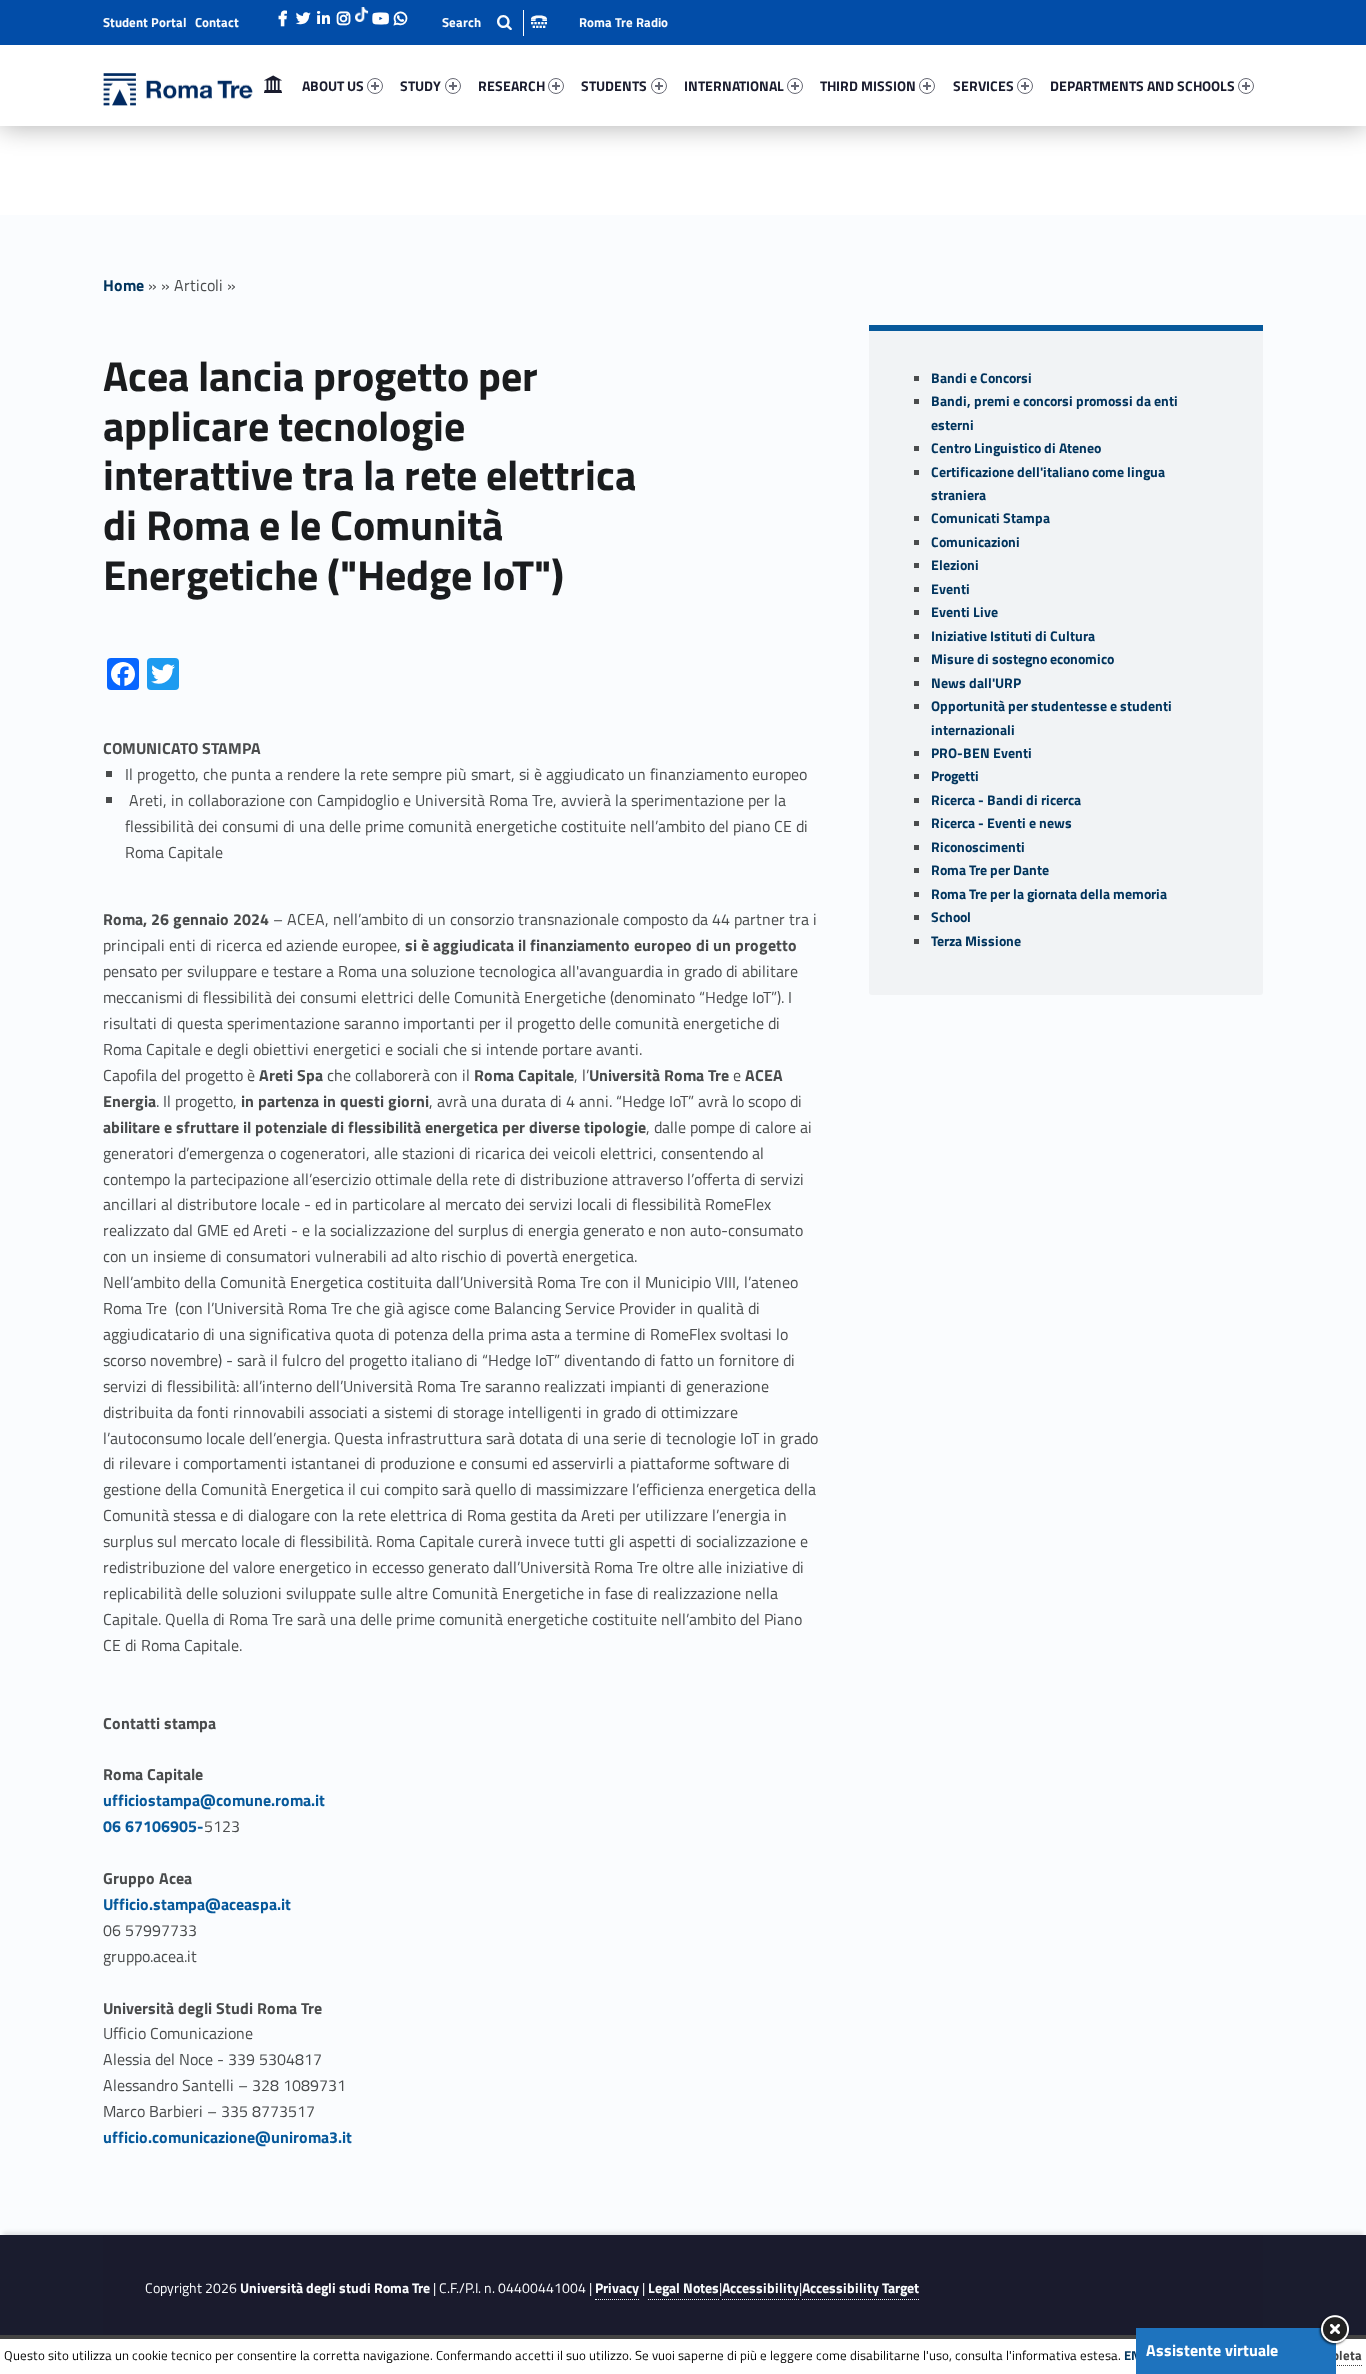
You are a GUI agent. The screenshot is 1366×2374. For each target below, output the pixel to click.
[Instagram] (343, 13)
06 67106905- (153, 1826)
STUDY (420, 85)
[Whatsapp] (400, 13)
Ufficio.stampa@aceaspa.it (197, 1904)
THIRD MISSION (868, 85)
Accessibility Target (860, 2288)
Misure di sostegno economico (1022, 659)
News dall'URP (976, 683)
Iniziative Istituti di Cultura (1013, 636)
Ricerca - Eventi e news (1001, 823)
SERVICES (983, 85)
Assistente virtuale (1212, 2350)
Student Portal (145, 22)
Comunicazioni (975, 542)
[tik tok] (361, 13)
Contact (217, 22)
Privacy (617, 2288)
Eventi (950, 589)
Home (273, 85)
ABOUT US (333, 85)
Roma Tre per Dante (990, 870)
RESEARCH (511, 85)
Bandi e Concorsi (981, 378)
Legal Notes (683, 2288)
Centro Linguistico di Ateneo (1016, 448)
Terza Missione (976, 941)
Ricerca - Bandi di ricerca (1006, 800)
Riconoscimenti (978, 847)
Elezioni (955, 565)
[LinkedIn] (323, 13)
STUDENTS (614, 85)
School (951, 917)
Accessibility (760, 2288)
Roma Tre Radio (623, 22)
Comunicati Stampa (990, 518)
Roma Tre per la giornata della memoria (1049, 894)
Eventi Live (964, 612)
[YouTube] (380, 13)
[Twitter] (303, 13)
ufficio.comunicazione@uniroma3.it (227, 2137)
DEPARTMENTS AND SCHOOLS (1142, 85)
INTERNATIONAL (734, 85)
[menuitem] (273, 86)
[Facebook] (283, 13)
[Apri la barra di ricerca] (494, 22)
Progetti (955, 776)
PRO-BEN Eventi (981, 753)
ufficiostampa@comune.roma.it (214, 1800)
